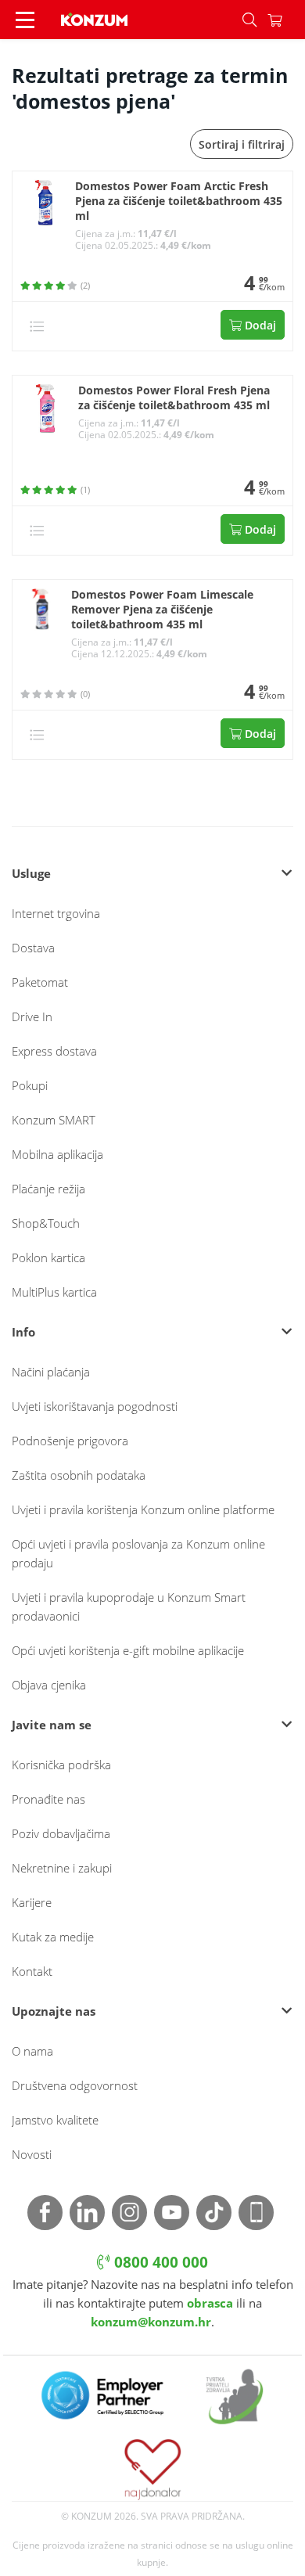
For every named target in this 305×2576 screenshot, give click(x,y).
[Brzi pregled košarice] (286, 20)
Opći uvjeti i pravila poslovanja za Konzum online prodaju (138, 1553)
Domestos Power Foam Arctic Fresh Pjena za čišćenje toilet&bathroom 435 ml (179, 201)
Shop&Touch (46, 1223)
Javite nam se (52, 1725)
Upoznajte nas (54, 2011)
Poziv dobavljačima (61, 1833)
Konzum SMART (54, 1120)
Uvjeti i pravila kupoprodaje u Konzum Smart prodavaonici (129, 1606)
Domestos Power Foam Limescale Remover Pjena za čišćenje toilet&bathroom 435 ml (162, 610)
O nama (32, 2051)
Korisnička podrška (61, 1765)
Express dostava (54, 1051)
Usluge (31, 873)
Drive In (32, 1016)
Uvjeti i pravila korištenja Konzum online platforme (143, 1509)
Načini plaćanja (51, 1372)
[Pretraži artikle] (249, 20)
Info (23, 1332)
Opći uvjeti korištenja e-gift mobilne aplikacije (128, 1650)
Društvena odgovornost (75, 2085)
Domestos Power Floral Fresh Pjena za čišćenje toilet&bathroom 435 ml (174, 398)
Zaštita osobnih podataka (79, 1475)
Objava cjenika (49, 1685)
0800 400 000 (159, 2262)
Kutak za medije (53, 1937)
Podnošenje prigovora (70, 1441)
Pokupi (30, 1085)
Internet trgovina (56, 913)
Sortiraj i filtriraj (242, 144)
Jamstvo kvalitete (55, 2120)
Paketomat (40, 982)
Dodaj (259, 325)
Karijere (32, 1902)
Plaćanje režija (48, 1189)
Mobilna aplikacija (57, 1154)
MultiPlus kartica (54, 1292)
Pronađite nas (48, 1799)
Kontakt (32, 1971)
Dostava (33, 948)
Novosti (32, 2154)
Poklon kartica (48, 1257)
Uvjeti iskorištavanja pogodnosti (95, 1406)
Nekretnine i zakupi (62, 1868)
